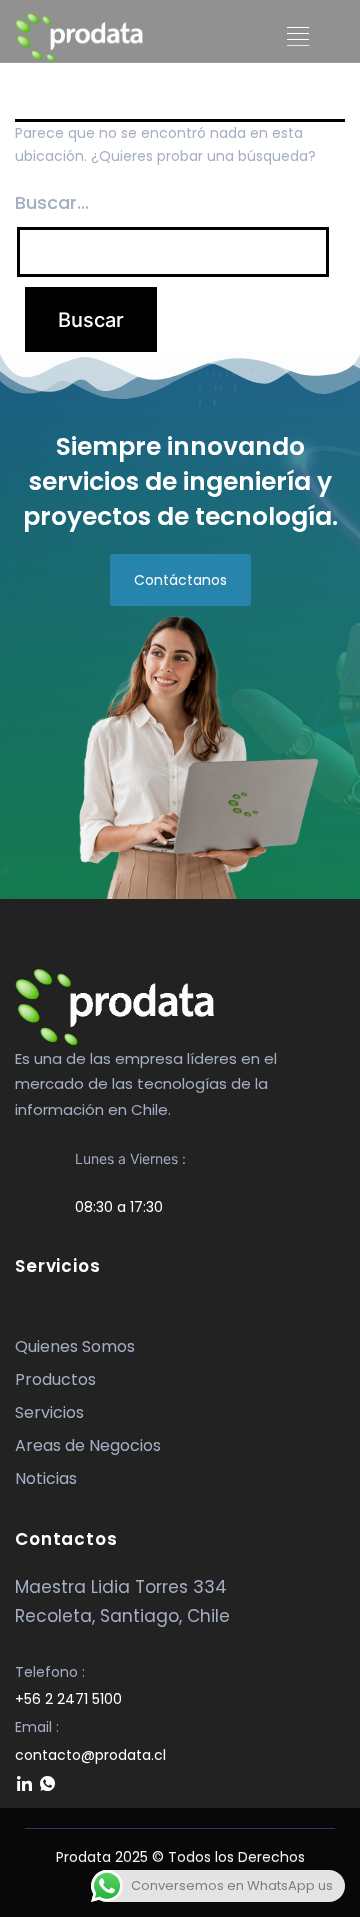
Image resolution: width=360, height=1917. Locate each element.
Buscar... (52, 202)
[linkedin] (24, 1785)
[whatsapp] (47, 1785)
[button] (297, 37)
